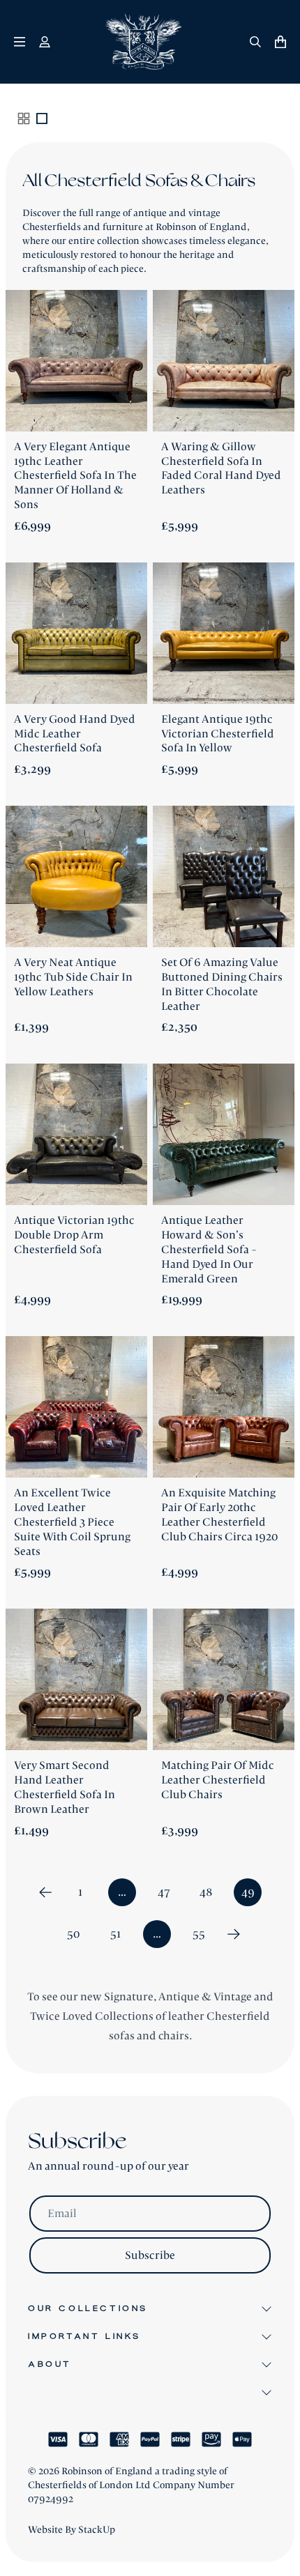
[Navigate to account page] (45, 42)
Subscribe (150, 2255)
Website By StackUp (72, 2530)
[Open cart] (280, 42)
